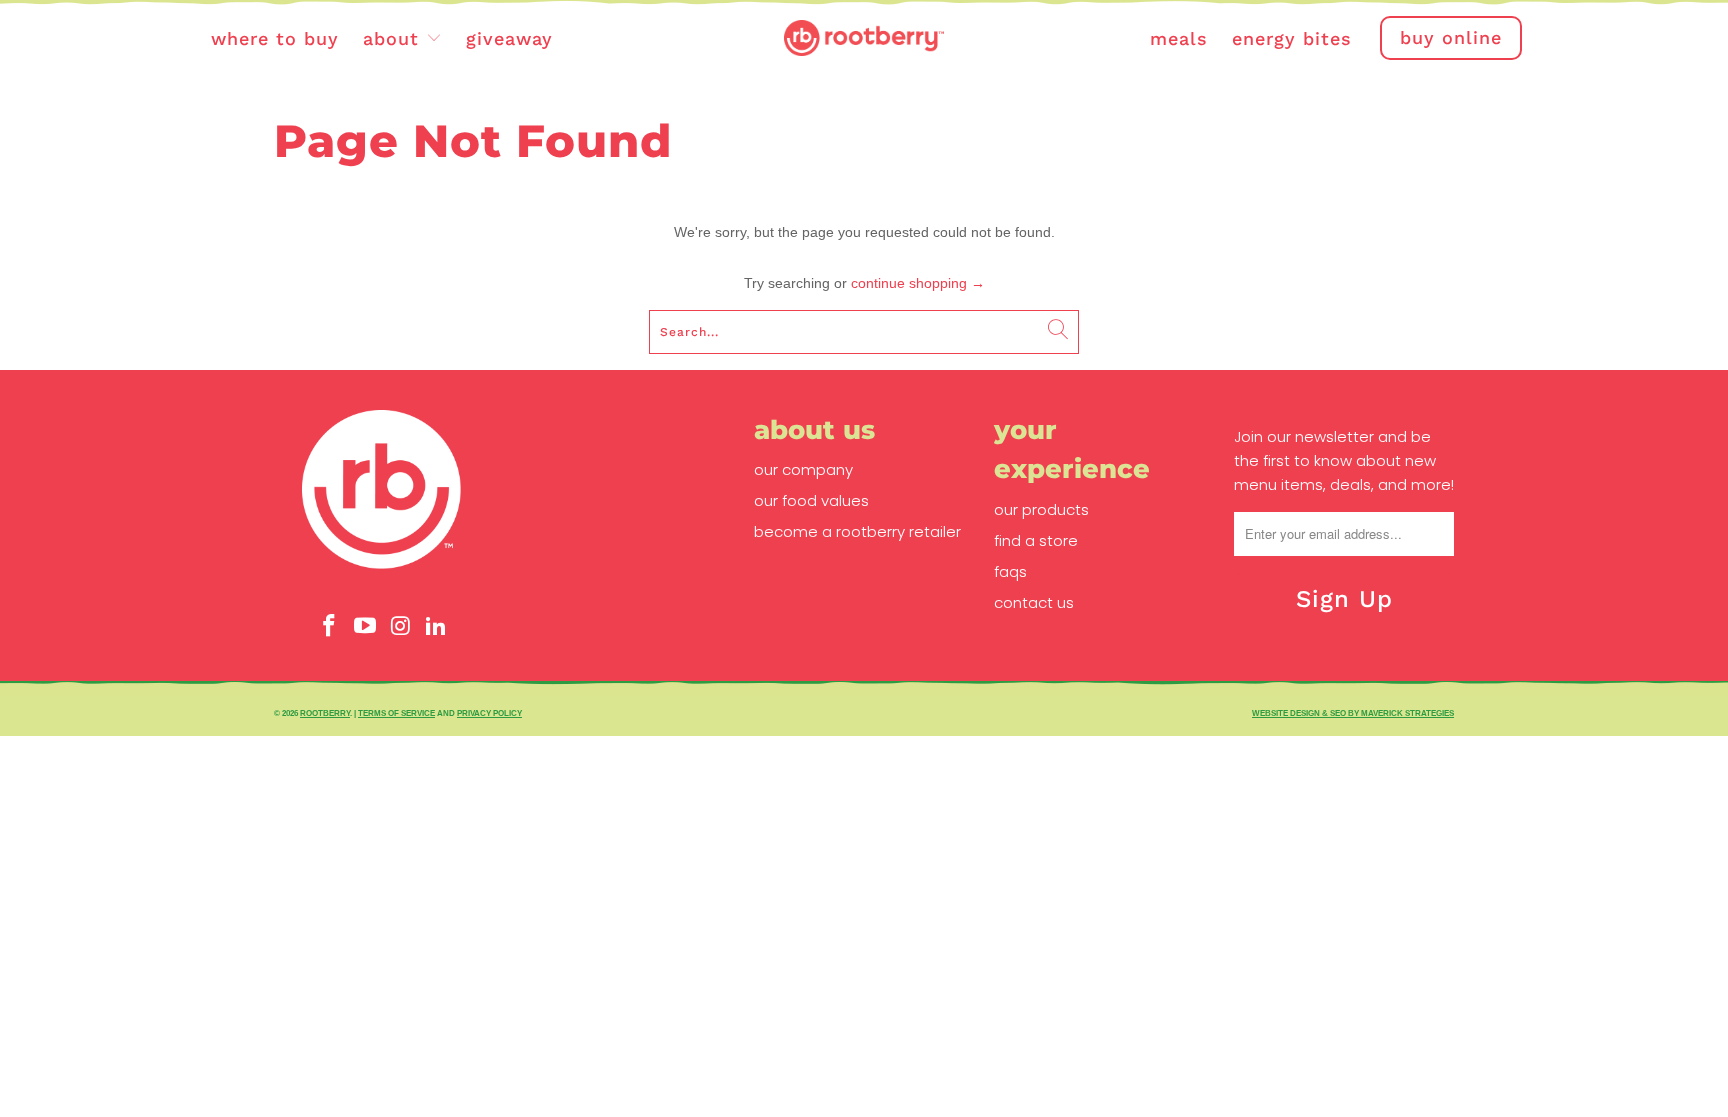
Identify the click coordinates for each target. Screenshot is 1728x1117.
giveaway (509, 38)
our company (803, 469)
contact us (1034, 602)
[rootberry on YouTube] (365, 626)
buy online (1451, 37)
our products (1041, 509)
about (394, 38)
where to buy (275, 38)
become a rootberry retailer (857, 531)
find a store (1036, 540)
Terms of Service (396, 713)
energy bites (1292, 38)
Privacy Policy (489, 713)
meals (1179, 38)
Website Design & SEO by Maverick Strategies (1353, 713)
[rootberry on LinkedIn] (437, 626)
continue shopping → (918, 283)
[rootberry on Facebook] (330, 626)
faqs (1010, 571)
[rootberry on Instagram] (401, 626)
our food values (811, 500)
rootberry (325, 713)
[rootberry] (864, 39)
